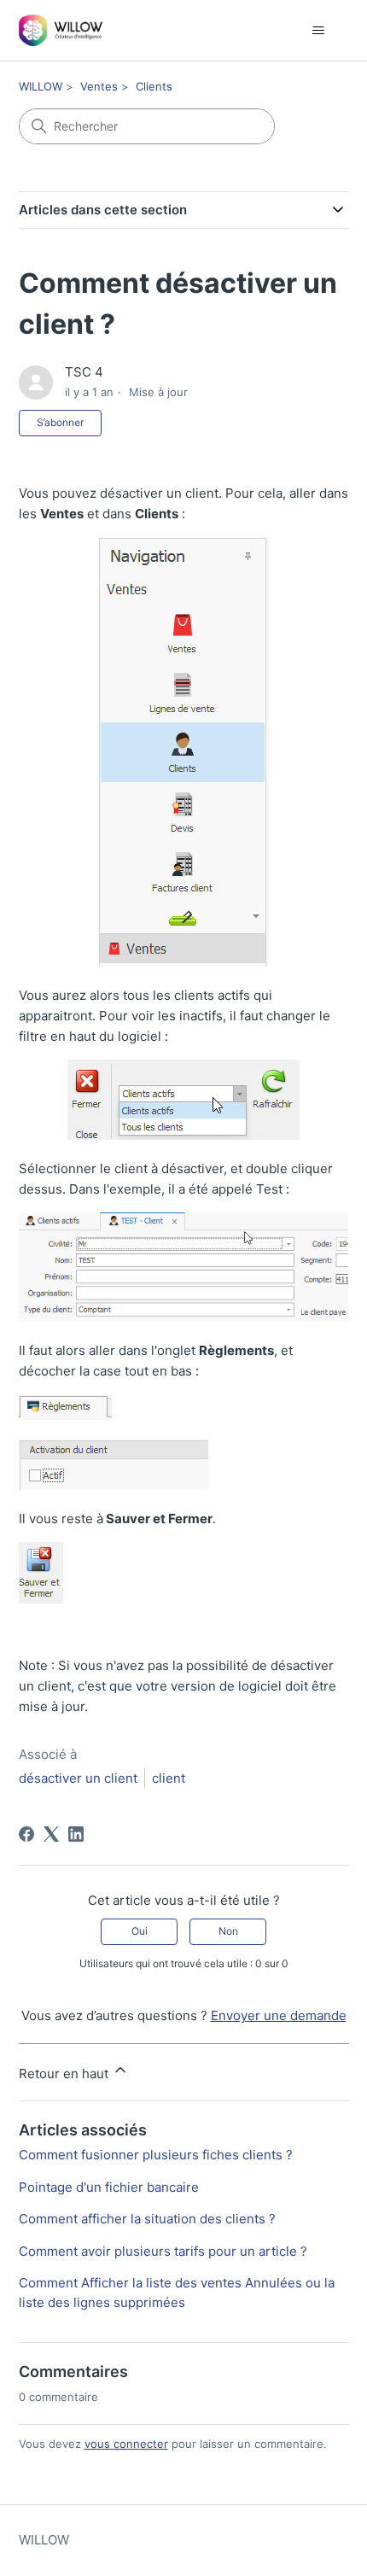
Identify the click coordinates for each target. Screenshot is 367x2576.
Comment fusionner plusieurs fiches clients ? (156, 2155)
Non (228, 1931)
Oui (140, 1931)
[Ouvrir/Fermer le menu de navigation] (319, 31)
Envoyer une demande (279, 2015)
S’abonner (60, 422)
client (169, 1778)
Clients (154, 86)
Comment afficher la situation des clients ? (147, 2219)
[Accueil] (61, 30)
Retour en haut (65, 2074)
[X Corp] (51, 1834)
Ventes (99, 86)
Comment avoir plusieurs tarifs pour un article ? (163, 2251)
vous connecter (126, 2444)
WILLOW (41, 86)
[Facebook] (26, 1834)
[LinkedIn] (76, 1834)
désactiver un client (78, 1778)
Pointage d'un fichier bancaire (109, 2187)
